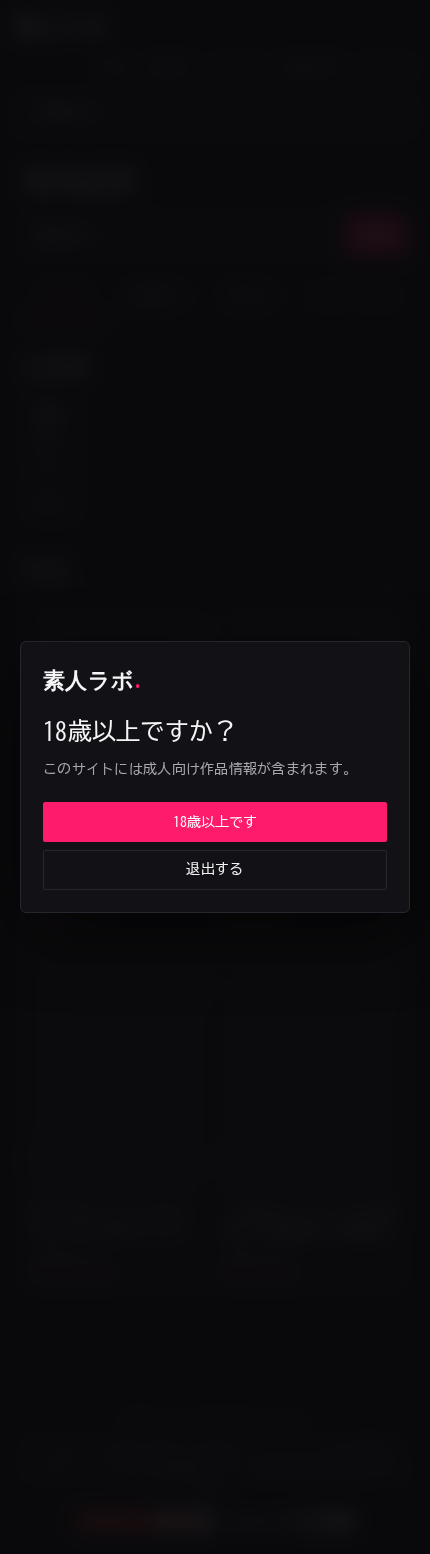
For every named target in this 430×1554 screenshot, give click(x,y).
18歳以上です (215, 822)
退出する (214, 869)
